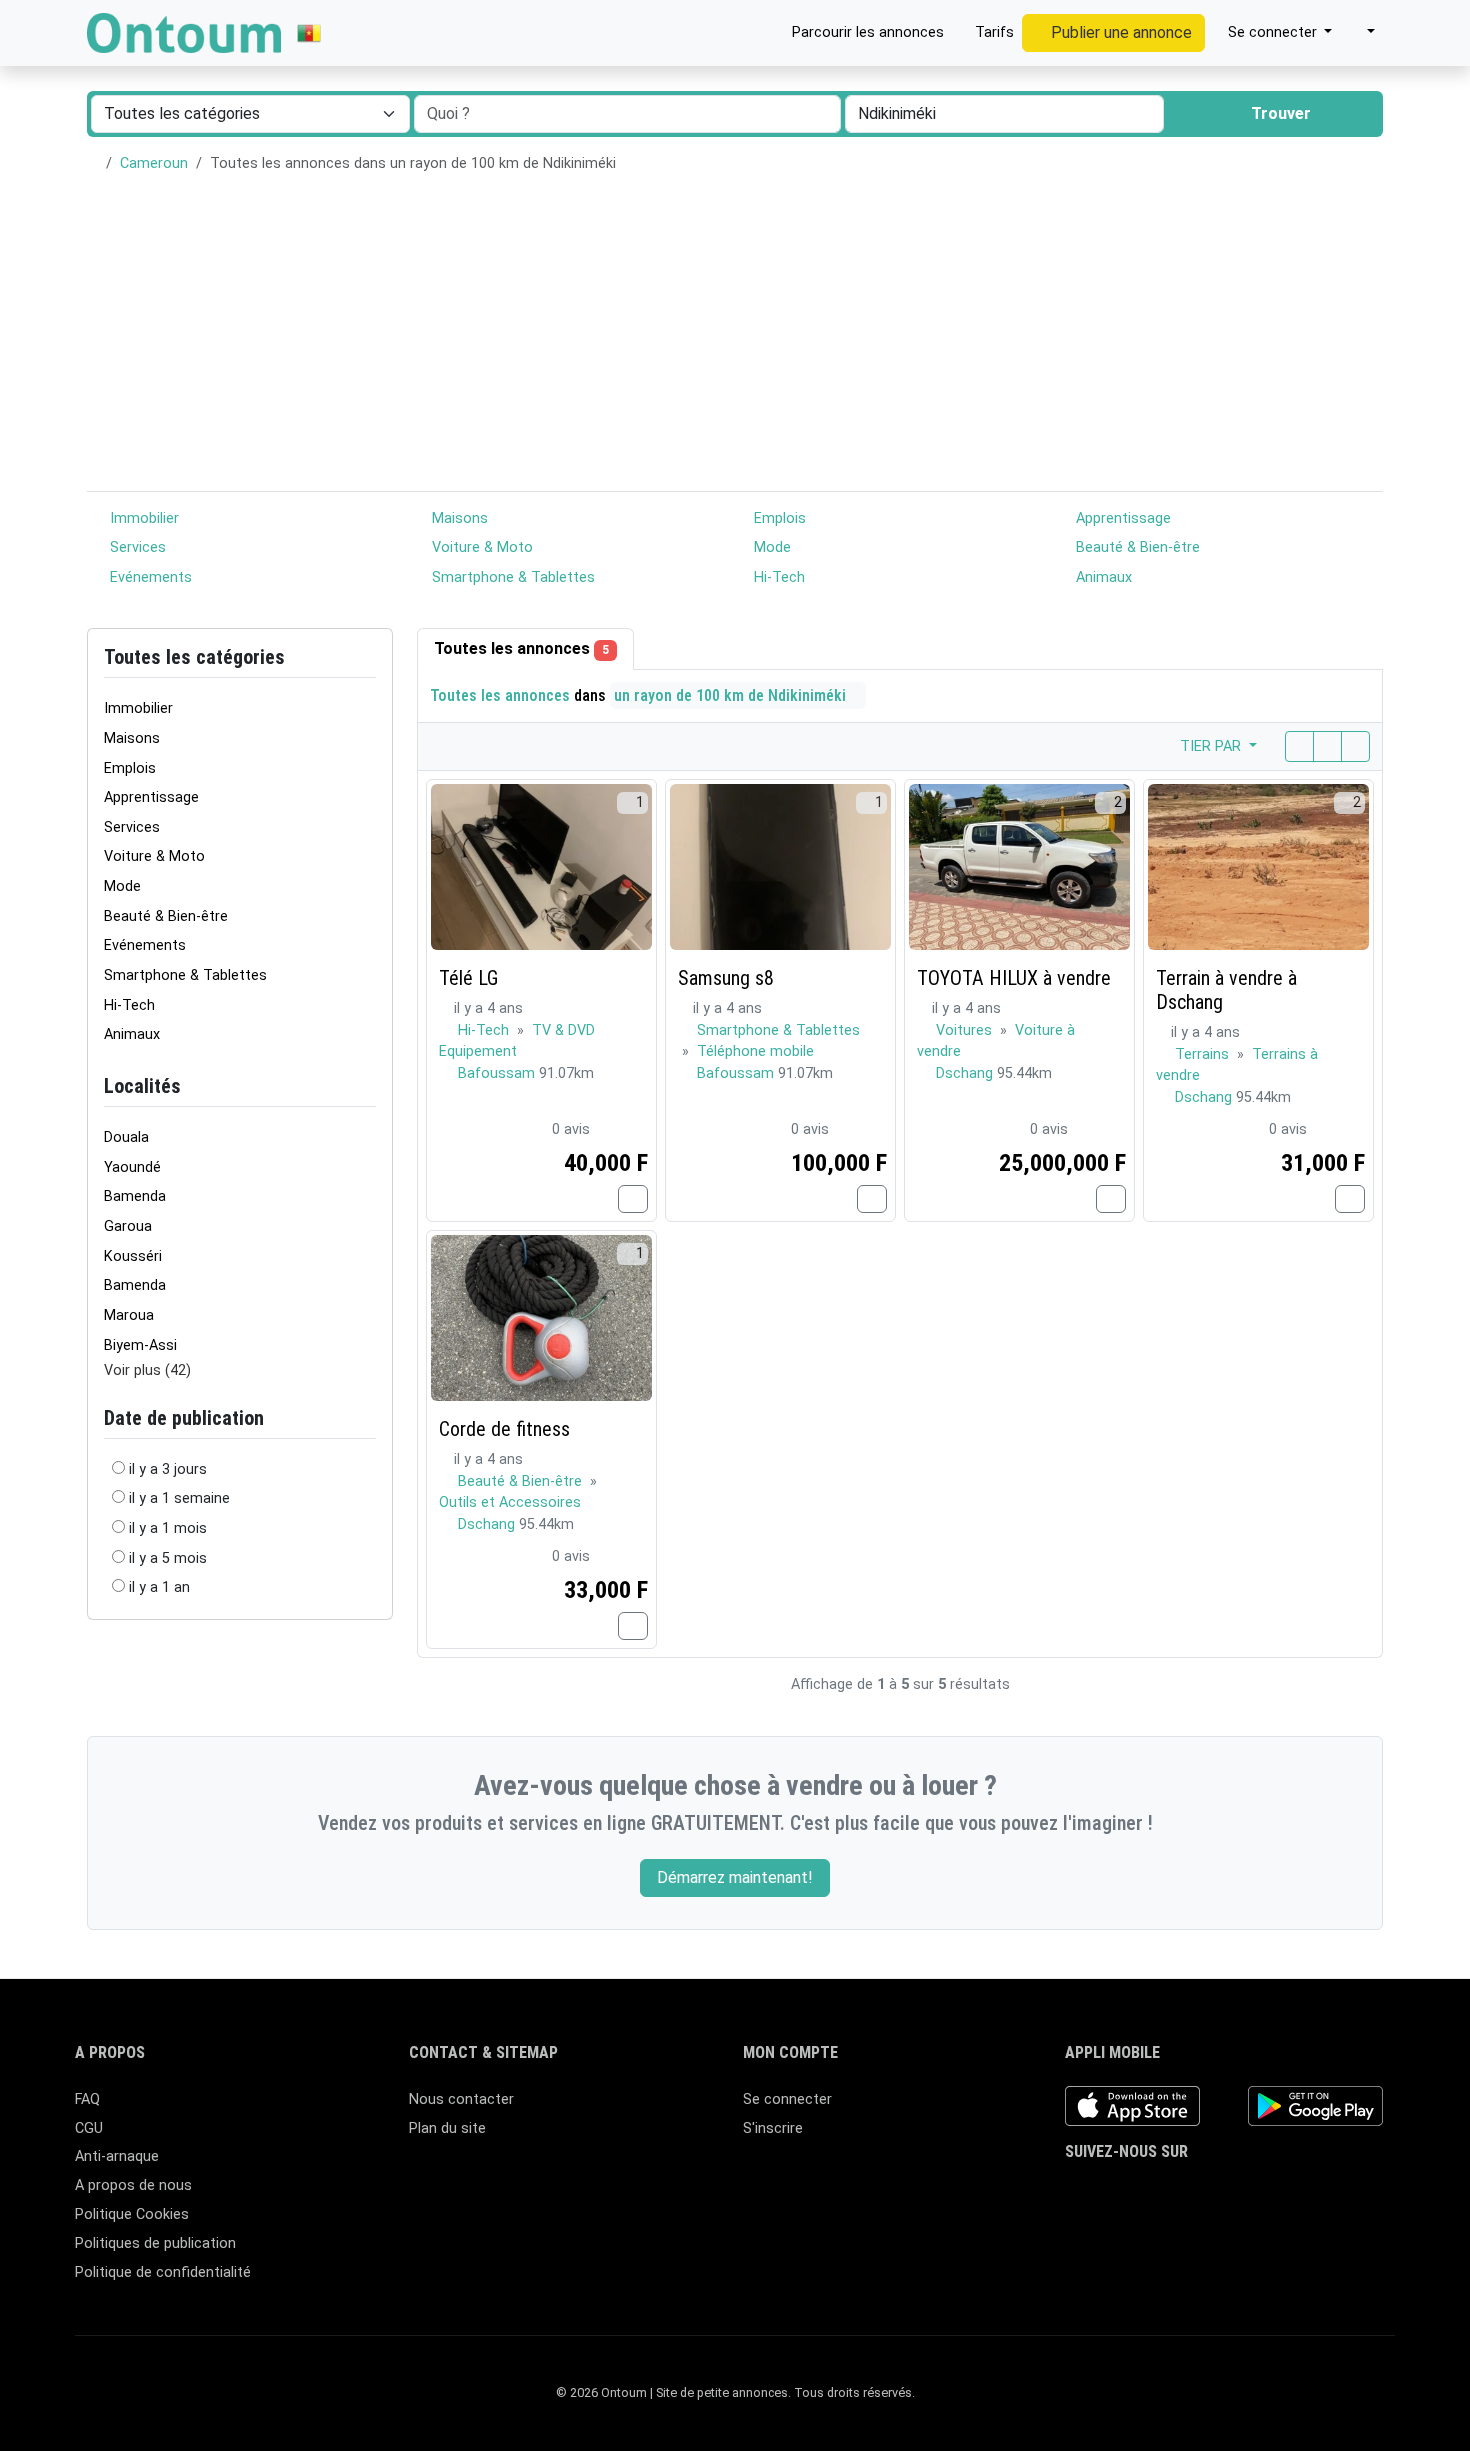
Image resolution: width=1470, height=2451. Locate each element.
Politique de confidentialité (163, 2272)
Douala (126, 1137)
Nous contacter (461, 2099)
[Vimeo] (1251, 2191)
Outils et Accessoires (510, 1502)
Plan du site (447, 2128)
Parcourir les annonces (866, 32)
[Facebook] (1077, 2191)
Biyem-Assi (140, 1345)
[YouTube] (1222, 2191)
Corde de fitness (504, 1429)
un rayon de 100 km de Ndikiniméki (732, 695)
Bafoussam (498, 1073)
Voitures (966, 1030)
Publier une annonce (1119, 32)
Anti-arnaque (117, 2156)
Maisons (458, 518)
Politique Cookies (132, 2214)
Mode (770, 547)
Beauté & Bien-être (1136, 547)
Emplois (778, 518)
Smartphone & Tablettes (511, 577)
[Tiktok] (1193, 2191)
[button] (1361, 33)
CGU (89, 2128)
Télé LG (468, 978)
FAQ (87, 2099)
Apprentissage (1121, 518)
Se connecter (787, 2099)
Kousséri (133, 1256)
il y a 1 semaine (179, 1498)
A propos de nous (133, 2185)
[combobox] (1004, 114)
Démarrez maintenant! (735, 1877)
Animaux (1102, 577)
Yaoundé (132, 1167)
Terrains (1204, 1054)
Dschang (966, 1073)
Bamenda (135, 1196)
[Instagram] (1135, 2191)
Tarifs (992, 32)
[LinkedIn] (1164, 2191)
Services (136, 547)
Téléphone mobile (755, 1051)
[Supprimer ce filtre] (368, 1086)
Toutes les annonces (521, 648)
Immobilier (142, 518)
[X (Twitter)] (1106, 2191)
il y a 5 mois (168, 1558)
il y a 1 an (159, 1587)
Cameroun (154, 163)
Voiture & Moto (480, 547)
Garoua (128, 1226)
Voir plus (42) (147, 1370)
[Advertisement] (735, 341)
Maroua (129, 1315)
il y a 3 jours (168, 1469)
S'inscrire (773, 2128)
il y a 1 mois (168, 1528)
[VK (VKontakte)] (1280, 2191)
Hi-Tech (777, 577)
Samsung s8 (726, 978)
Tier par (1212, 746)
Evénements (149, 577)
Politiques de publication (155, 2243)
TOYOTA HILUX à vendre (1014, 978)
